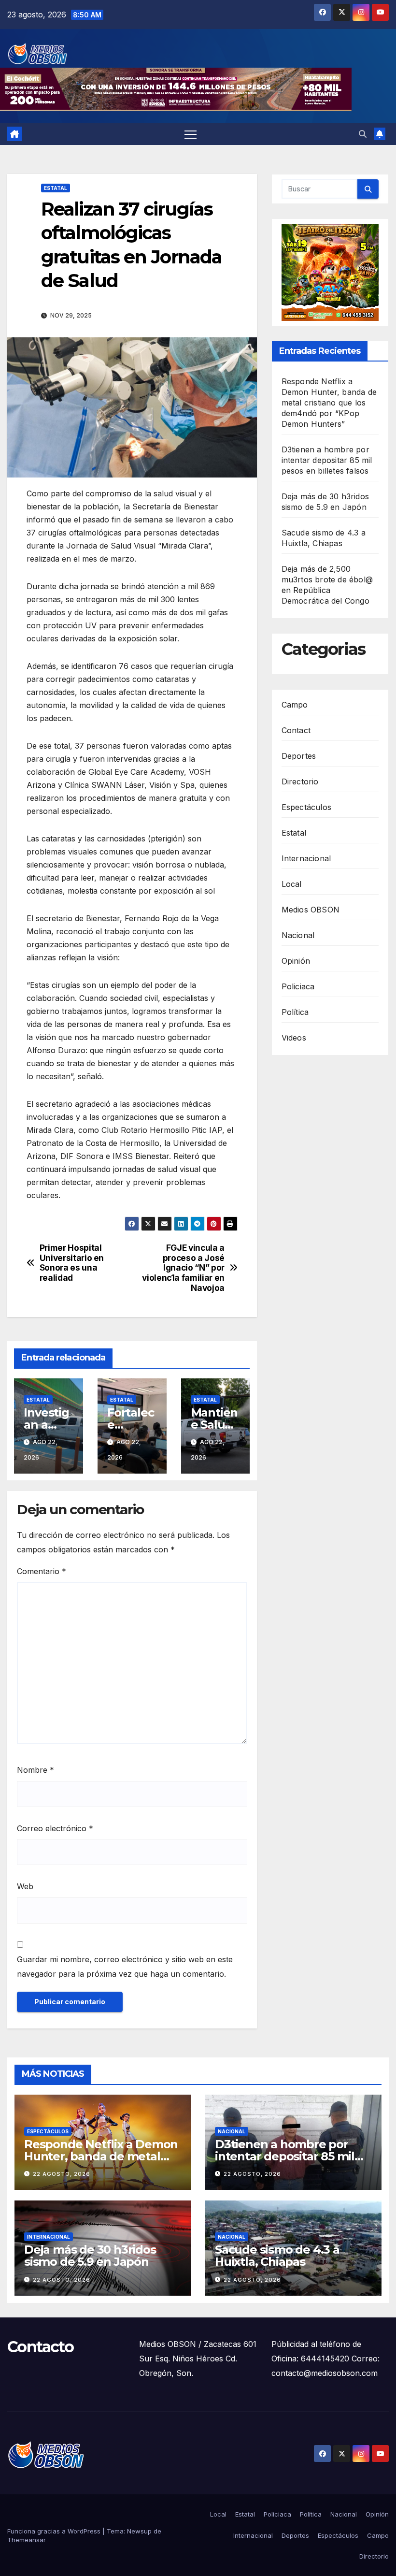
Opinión (296, 961)
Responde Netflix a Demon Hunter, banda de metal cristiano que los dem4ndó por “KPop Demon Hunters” (329, 403)
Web (25, 1886)
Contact (296, 730)
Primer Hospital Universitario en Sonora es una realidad (72, 1263)
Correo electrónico (55, 1828)
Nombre (35, 1770)
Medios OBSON (311, 910)
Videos (294, 1038)
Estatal (56, 188)
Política (295, 1012)
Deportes (299, 756)
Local (292, 884)
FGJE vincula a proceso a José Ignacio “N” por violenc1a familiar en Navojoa (183, 1268)
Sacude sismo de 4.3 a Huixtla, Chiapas (277, 2256)
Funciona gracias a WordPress (55, 2531)
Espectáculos (306, 807)
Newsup (139, 2531)
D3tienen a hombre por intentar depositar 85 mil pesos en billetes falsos (327, 460)
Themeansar (27, 2540)
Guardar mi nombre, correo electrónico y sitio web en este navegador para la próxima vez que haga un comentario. (125, 1967)
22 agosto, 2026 (62, 2174)
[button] (363, 134)
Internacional (306, 858)
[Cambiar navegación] (191, 134)
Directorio (300, 781)
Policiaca (298, 986)
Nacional (298, 935)
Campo (295, 705)
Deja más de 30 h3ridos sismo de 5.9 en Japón (90, 2256)
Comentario (42, 1571)
